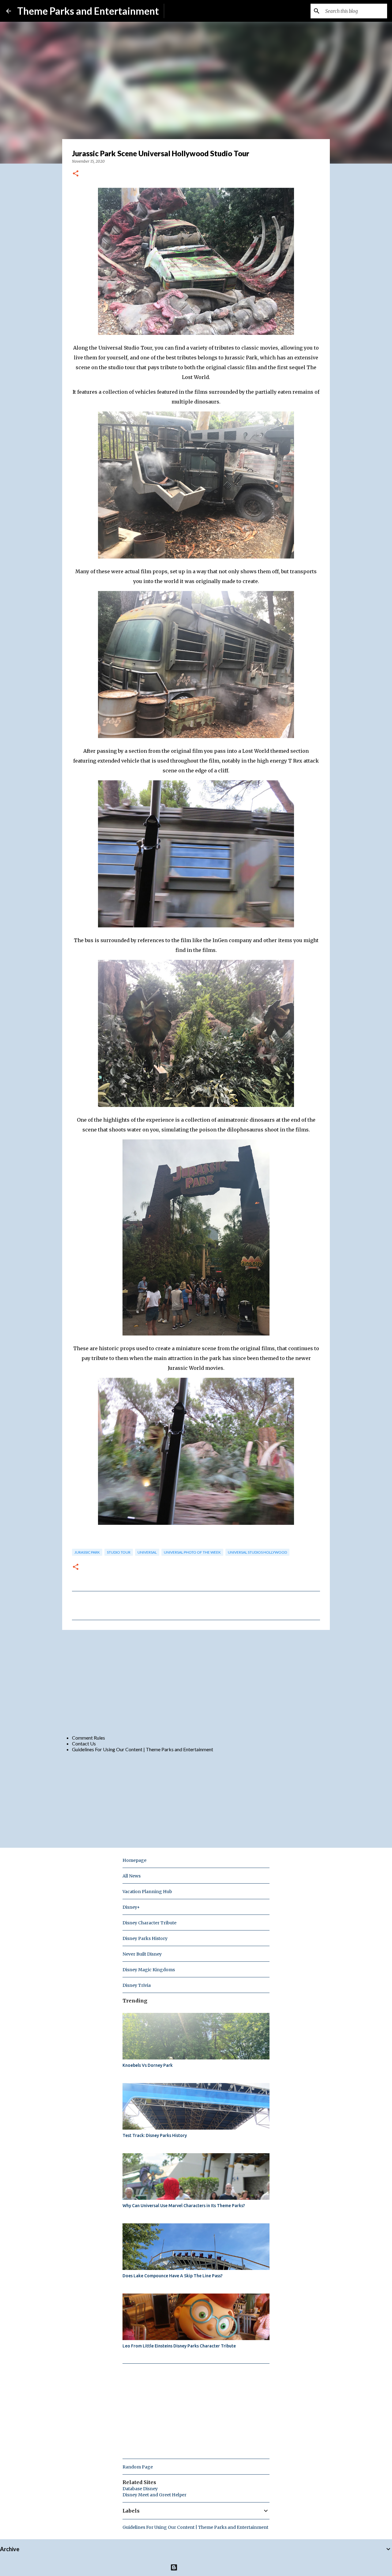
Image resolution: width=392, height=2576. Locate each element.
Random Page (138, 2467)
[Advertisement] (196, 1682)
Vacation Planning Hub (147, 1892)
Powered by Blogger (200, 2567)
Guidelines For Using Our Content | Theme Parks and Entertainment (143, 1749)
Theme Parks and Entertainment (88, 11)
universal (147, 1552)
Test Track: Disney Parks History (155, 2135)
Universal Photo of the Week (192, 1552)
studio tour (119, 1552)
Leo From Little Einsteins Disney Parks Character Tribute (179, 2346)
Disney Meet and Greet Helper (155, 2495)
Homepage (134, 1860)
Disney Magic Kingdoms (149, 1970)
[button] (76, 174)
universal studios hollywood (257, 1552)
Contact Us (84, 1743)
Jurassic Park (87, 1552)
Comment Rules (89, 1738)
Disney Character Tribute (149, 1923)
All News (132, 1876)
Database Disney (140, 2489)
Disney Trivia (137, 1985)
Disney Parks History (145, 1938)
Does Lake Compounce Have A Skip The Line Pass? (173, 2276)
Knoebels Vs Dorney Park (148, 2065)
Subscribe (179, 11)
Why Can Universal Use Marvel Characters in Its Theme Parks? (184, 2206)
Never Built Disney (142, 1954)
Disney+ (131, 1907)
